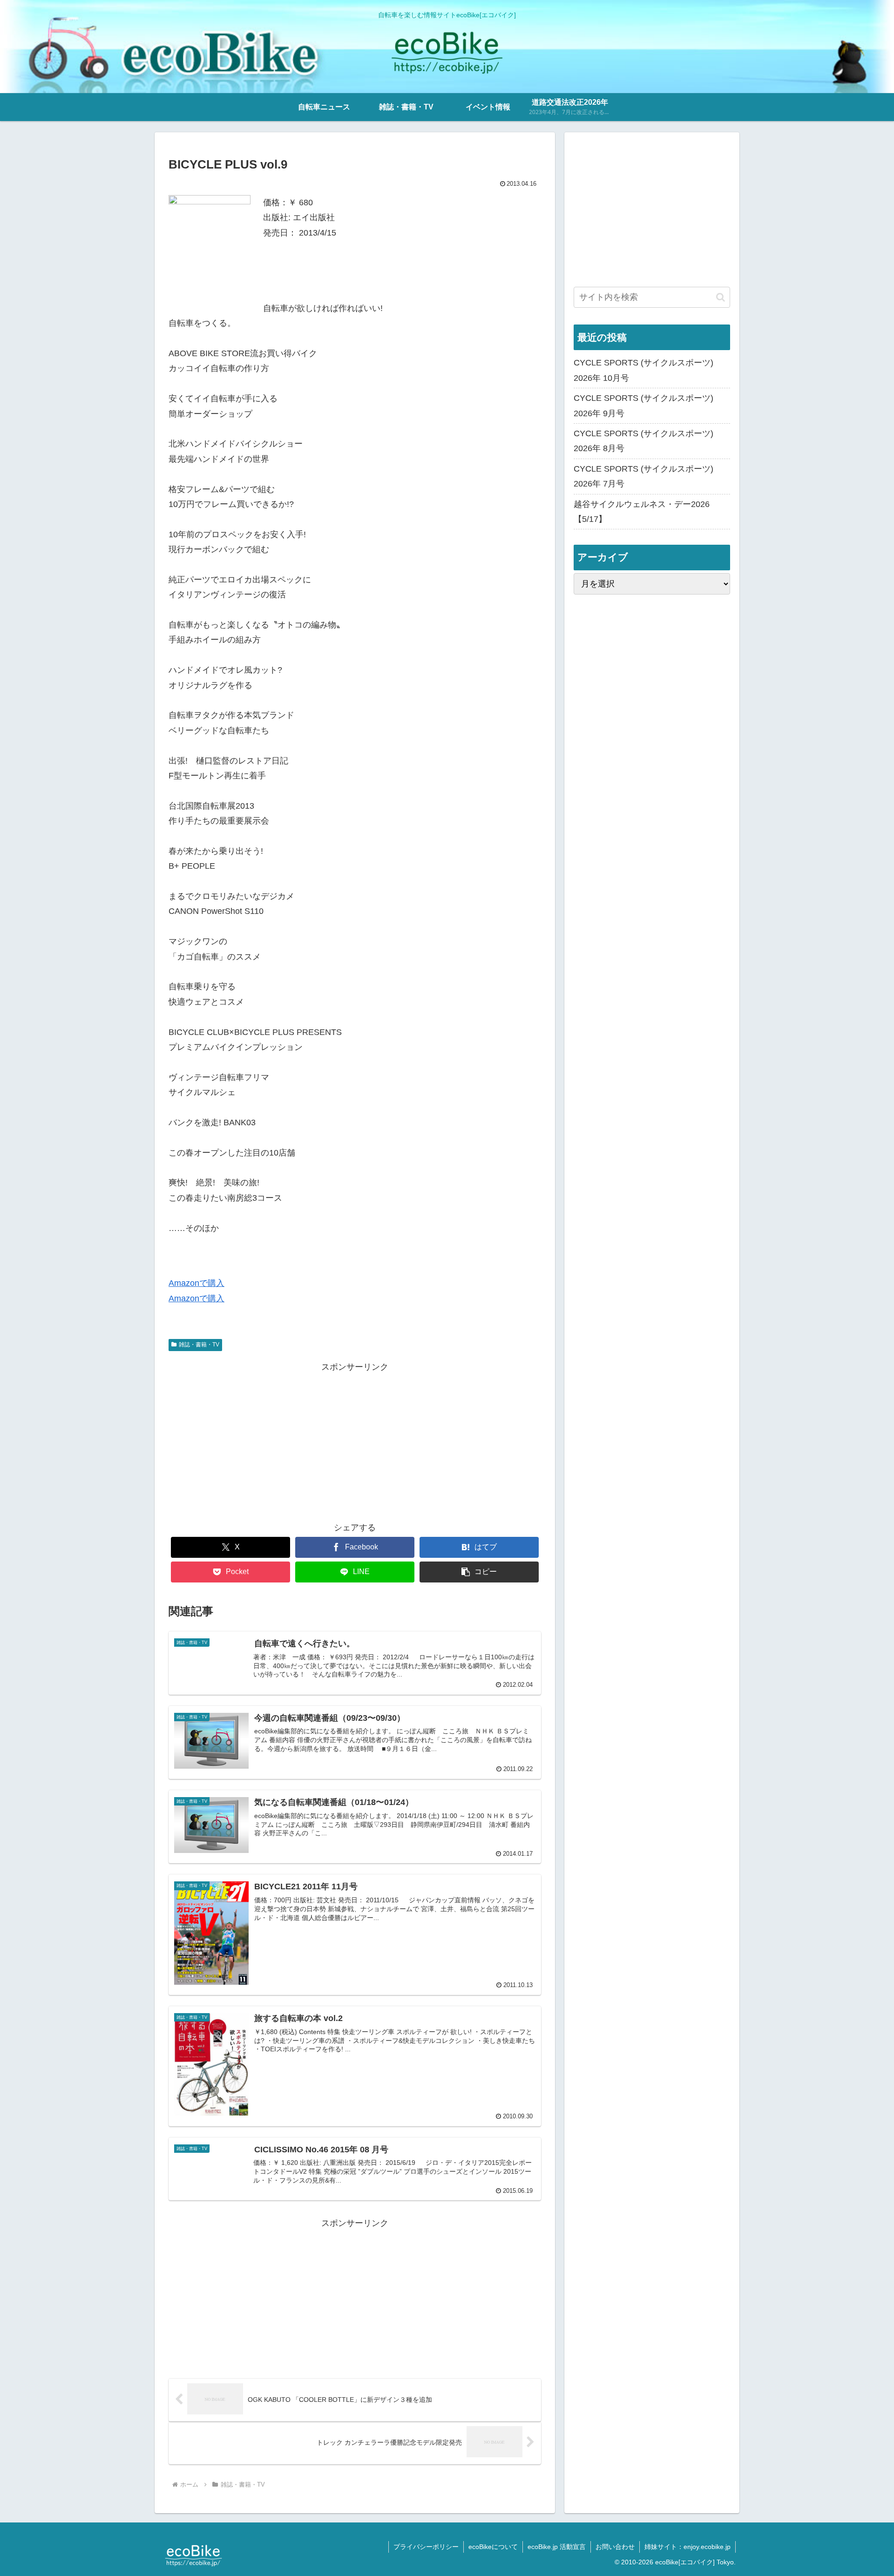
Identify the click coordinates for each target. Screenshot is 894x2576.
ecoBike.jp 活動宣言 (557, 2547)
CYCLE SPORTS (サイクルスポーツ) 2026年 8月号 (643, 441)
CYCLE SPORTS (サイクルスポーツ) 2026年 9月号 (643, 406)
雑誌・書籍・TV (199, 1345)
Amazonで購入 (196, 1283)
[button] (479, 1572)
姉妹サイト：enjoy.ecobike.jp (687, 2547)
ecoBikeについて (493, 2547)
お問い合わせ (615, 2547)
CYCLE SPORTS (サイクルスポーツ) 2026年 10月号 (643, 370)
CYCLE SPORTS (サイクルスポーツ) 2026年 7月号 (643, 476)
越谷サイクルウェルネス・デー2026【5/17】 (642, 512)
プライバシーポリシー (426, 2547)
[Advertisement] (355, 1440)
